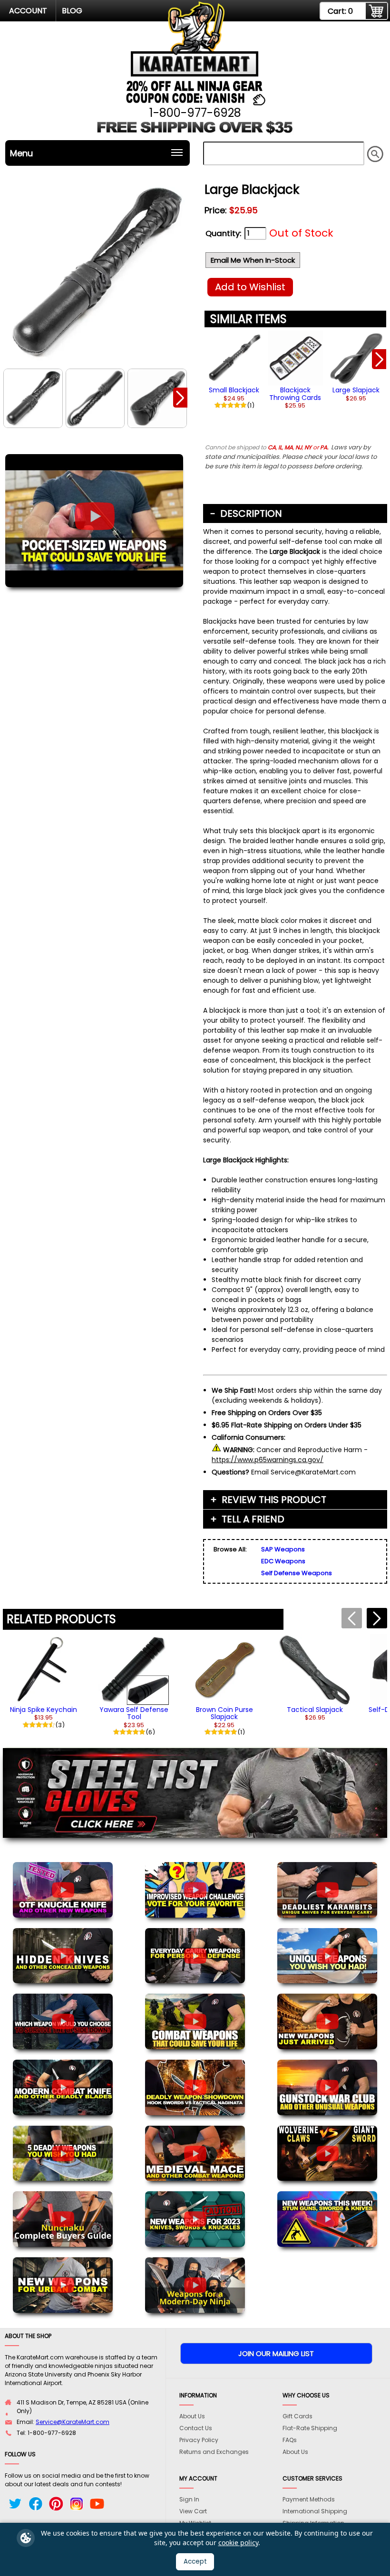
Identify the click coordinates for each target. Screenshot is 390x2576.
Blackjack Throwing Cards (295, 394)
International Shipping (315, 2511)
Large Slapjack (356, 390)
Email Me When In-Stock (253, 260)
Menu (21, 153)
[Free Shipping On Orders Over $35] (195, 133)
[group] (234, 362)
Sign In (189, 2499)
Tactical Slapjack (315, 1710)
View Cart (193, 2511)
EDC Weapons (283, 1561)
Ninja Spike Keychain (44, 1710)
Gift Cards (297, 2416)
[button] (180, 398)
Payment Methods (309, 2499)
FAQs (290, 2440)
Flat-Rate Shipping (310, 2428)
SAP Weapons (283, 1549)
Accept (195, 2562)
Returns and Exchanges (214, 2452)
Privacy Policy (199, 2440)
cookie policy (238, 2543)
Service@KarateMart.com (73, 2422)
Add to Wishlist (250, 287)
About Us (192, 2416)
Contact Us (196, 2428)
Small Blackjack (234, 390)
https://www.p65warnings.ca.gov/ (268, 1460)
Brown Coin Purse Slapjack (224, 1713)
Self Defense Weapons (297, 1573)
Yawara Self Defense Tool (134, 1713)
